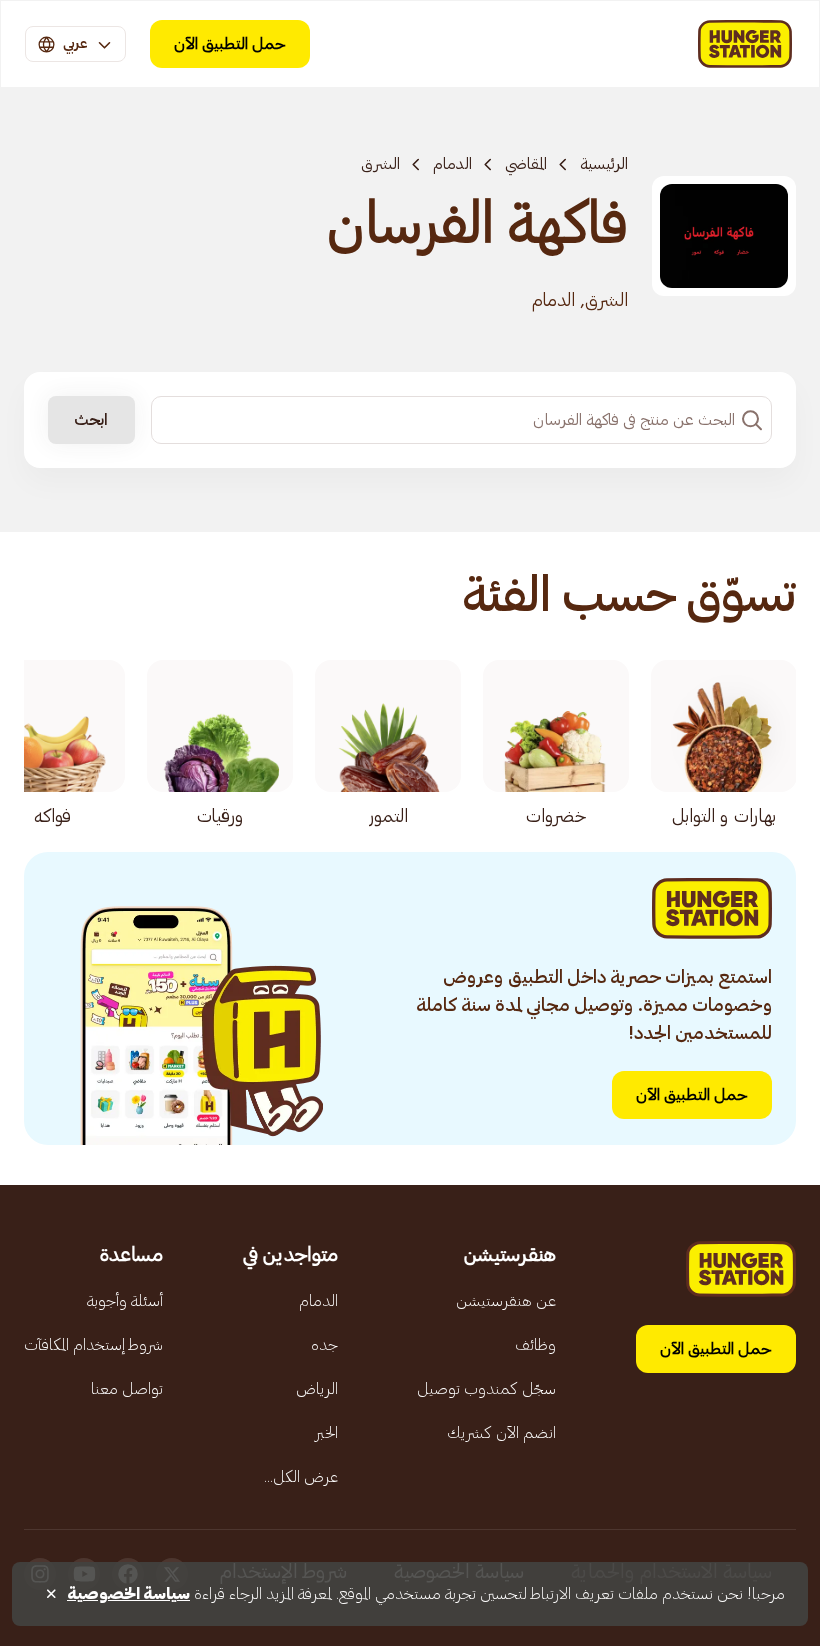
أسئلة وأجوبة (125, 1301)
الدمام (452, 164)
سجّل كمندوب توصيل (486, 1389)
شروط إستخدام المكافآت (93, 1345)
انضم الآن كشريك (501, 1433)
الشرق (380, 164)
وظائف (535, 1345)
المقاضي (526, 164)
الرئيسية (604, 164)
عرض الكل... (301, 1477)
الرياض (317, 1389)
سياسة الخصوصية (128, 1594)
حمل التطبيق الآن (230, 44)
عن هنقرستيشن (506, 1301)
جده (324, 1345)
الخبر (326, 1433)
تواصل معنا (127, 1389)
